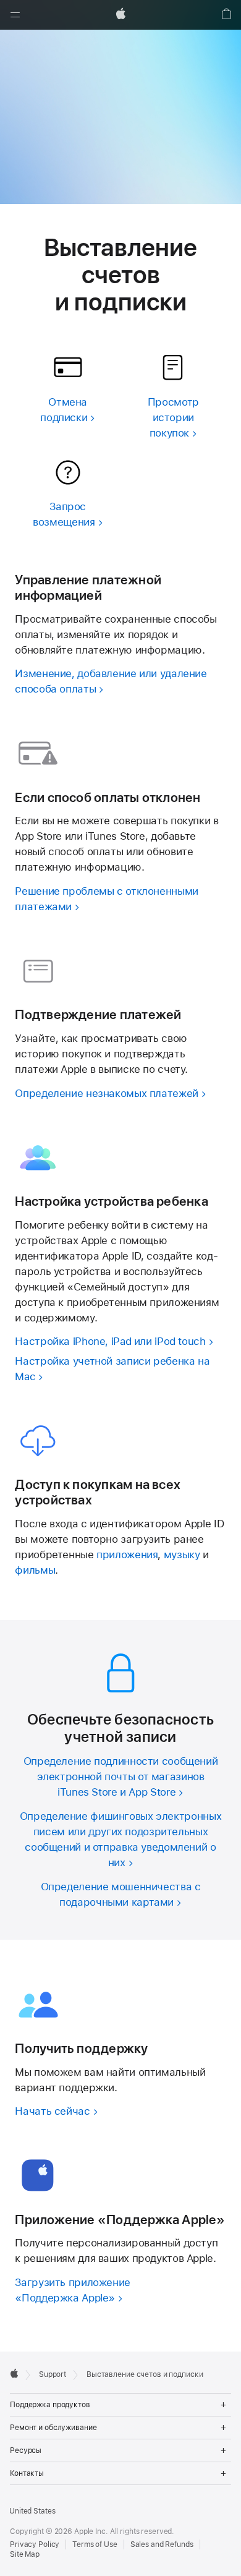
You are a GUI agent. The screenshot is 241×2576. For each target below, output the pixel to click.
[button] (15, 15)
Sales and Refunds (162, 2544)
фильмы (35, 1570)
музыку (182, 1555)
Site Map (25, 2554)
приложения (127, 1555)
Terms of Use (95, 2544)
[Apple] (14, 2373)
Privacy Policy (35, 2544)
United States (32, 2511)
